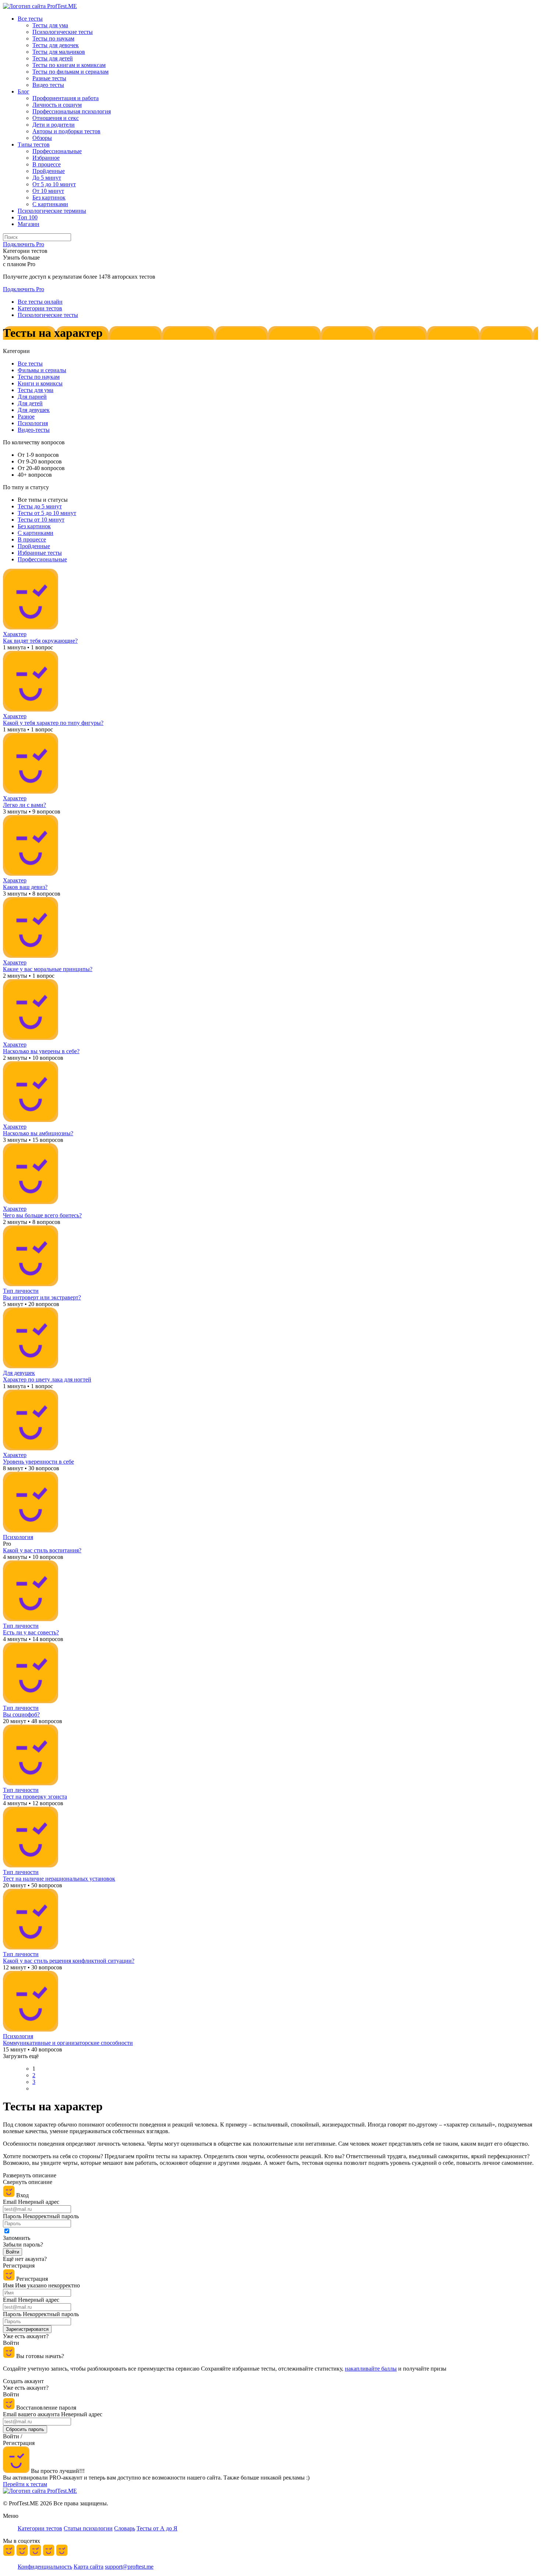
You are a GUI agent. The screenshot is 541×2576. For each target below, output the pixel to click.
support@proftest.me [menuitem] (129, 2567)
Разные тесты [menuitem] (49, 78)
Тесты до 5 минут (40, 506)
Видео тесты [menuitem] (48, 85)
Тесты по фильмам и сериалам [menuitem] (70, 72)
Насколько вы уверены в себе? (41, 1051)
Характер (15, 634)
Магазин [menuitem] (29, 224)
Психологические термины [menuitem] (52, 211)
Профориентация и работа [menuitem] (66, 98)
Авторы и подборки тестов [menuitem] (66, 131)
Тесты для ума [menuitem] (50, 25)
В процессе (32, 539)
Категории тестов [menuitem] (40, 2528)
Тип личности (21, 1291)
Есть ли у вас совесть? (31, 1632)
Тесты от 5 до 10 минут (47, 513)
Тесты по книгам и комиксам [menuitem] (69, 65)
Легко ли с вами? (24, 805)
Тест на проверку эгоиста (35, 1797)
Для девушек (34, 410)
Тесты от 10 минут (41, 520)
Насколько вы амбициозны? (38, 1133)
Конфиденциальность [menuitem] (45, 2567)
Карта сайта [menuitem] (89, 2567)
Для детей (30, 403)
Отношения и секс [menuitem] (56, 118)
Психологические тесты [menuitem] (63, 32)
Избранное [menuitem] (46, 158)
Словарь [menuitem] (125, 2528)
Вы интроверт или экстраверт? (42, 1297)
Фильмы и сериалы (42, 370)
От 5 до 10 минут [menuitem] (54, 184)
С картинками (36, 533)
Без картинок (34, 526)
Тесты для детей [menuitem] (53, 58)
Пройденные (34, 546)
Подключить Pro (24, 289)
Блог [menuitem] (24, 91)
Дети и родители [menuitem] (54, 125)
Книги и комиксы (40, 383)
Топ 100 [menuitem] (28, 217)
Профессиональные (42, 559)
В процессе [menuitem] (47, 164)
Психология (33, 423)
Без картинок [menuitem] (49, 197)
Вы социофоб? (21, 1714)
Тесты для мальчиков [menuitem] (59, 52)
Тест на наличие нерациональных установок (59, 1879)
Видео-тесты (34, 430)
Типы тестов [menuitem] (34, 144)
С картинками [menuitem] (50, 204)
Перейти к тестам (25, 2484)
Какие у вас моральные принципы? (48, 969)
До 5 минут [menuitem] (47, 178)
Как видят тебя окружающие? (40, 641)
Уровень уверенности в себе (38, 1462)
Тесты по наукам (39, 377)
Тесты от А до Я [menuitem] (157, 2528)
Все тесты (30, 364)
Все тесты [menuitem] (30, 19)
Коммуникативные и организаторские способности (68, 2043)
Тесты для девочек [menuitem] (56, 45)
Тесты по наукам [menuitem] (53, 38)
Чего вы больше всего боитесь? (42, 1215)
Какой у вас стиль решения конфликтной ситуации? (69, 1961)
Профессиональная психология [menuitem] (72, 111)
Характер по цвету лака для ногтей (47, 1379)
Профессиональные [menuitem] (57, 151)
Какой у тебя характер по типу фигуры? (53, 723)
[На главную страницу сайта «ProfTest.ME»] (40, 6)
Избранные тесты (40, 553)
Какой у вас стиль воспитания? (42, 1550)
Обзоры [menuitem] (42, 138)
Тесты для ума (36, 390)
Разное (26, 417)
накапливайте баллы (371, 2369)
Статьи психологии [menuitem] (88, 2528)
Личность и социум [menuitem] (57, 105)
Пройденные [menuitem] (49, 171)
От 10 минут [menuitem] (48, 191)
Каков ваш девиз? (25, 887)
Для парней (32, 397)
